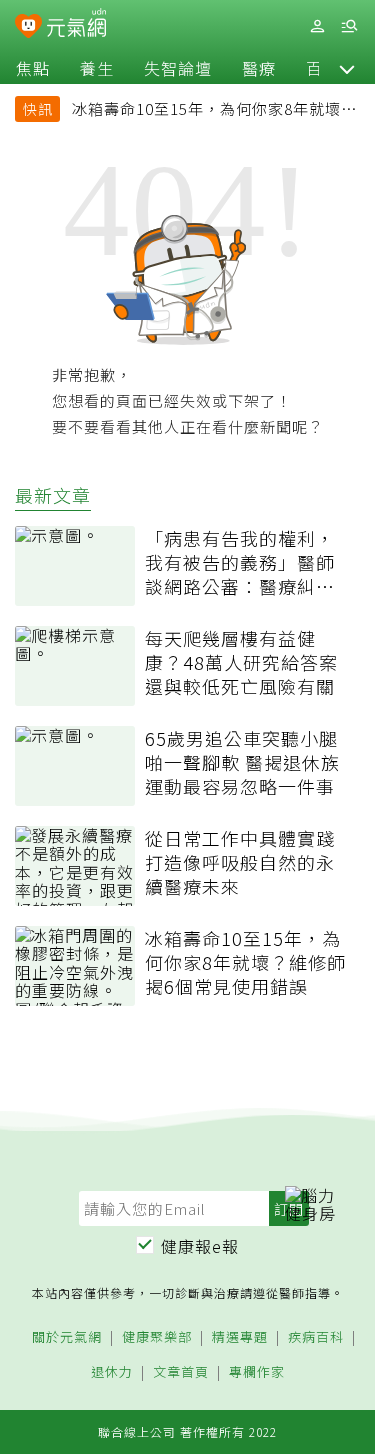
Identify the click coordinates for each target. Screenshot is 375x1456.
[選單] (349, 26)
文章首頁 (181, 1372)
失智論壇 (178, 68)
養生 (97, 68)
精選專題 (240, 1337)
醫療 (259, 68)
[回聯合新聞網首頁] (28, 28)
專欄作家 (257, 1372)
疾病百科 (316, 1337)
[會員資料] (317, 26)
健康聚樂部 (157, 1337)
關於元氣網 (67, 1337)
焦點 (33, 68)
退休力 (112, 1372)
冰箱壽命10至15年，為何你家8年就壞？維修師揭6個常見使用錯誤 (214, 111)
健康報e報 (200, 1246)
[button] (347, 68)
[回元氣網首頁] (76, 25)
